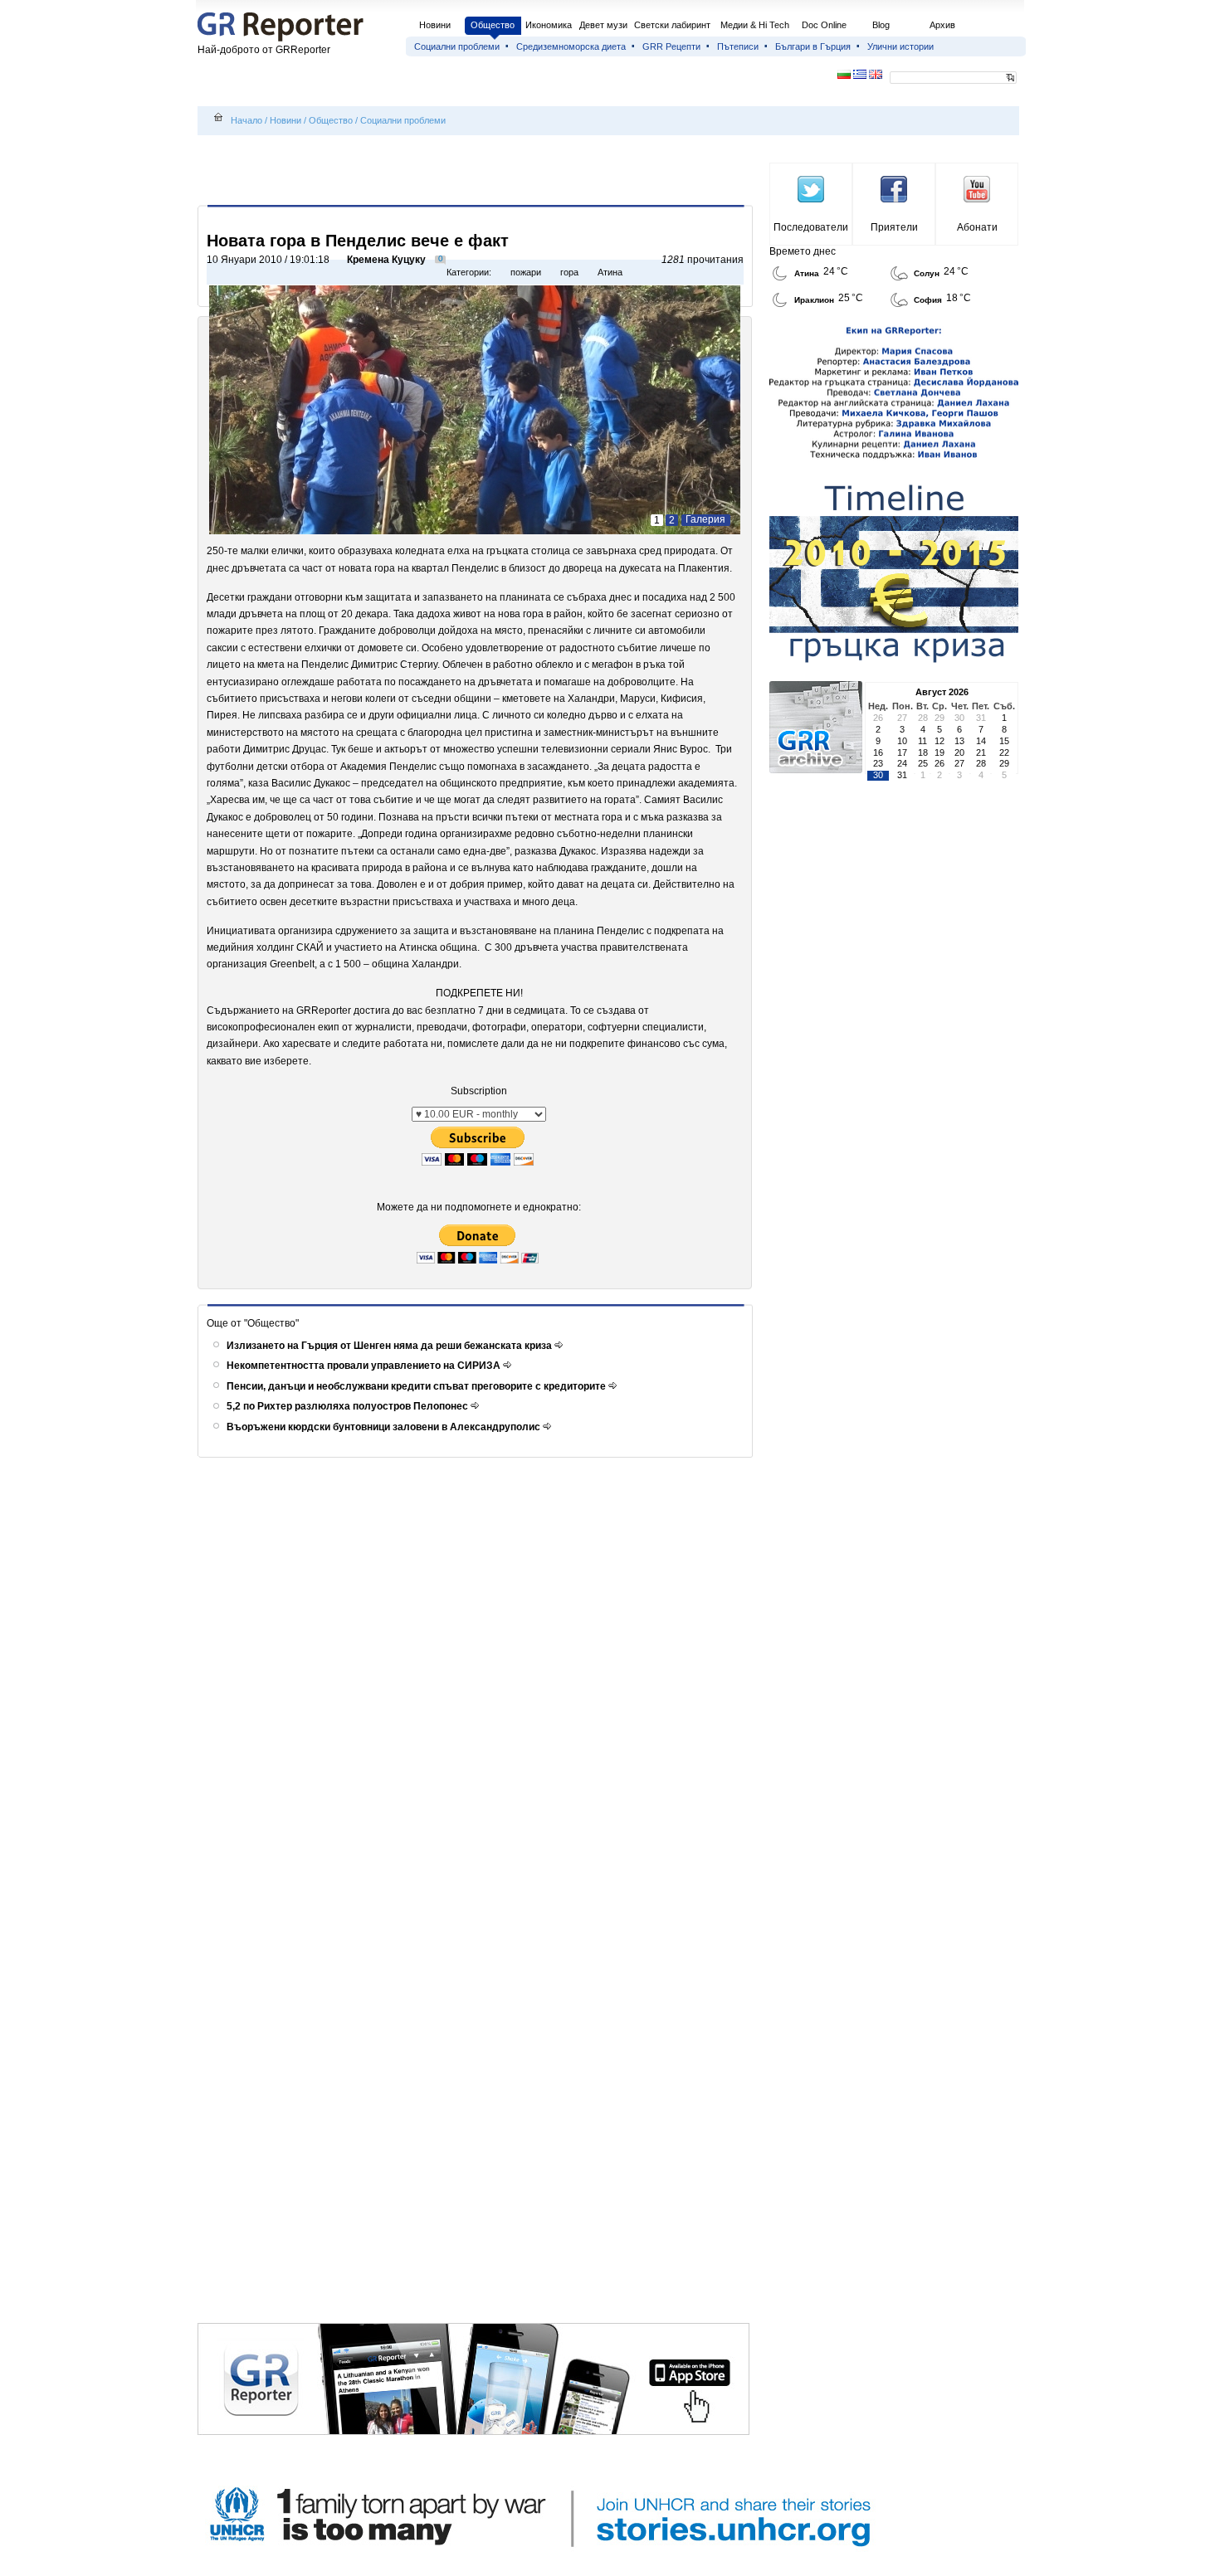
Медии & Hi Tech (755, 25)
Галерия (705, 519)
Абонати (977, 227)
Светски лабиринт (672, 25)
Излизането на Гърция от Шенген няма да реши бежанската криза (390, 1346)
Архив (942, 25)
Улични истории (900, 46)
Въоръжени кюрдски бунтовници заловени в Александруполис (385, 1427)
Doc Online (824, 25)
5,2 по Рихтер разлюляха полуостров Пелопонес (349, 1406)
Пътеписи (738, 46)
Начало (246, 120)
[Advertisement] (478, 172)
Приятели (894, 227)
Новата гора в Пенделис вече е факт (358, 241)
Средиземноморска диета (571, 46)
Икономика (549, 25)
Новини (435, 25)
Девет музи (603, 25)
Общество (493, 25)
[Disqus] (478, 1682)
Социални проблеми (457, 46)
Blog (881, 25)
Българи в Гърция (813, 46)
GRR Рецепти (671, 46)
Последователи (811, 227)
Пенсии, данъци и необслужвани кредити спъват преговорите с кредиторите (417, 1386)
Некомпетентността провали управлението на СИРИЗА (365, 1366)
